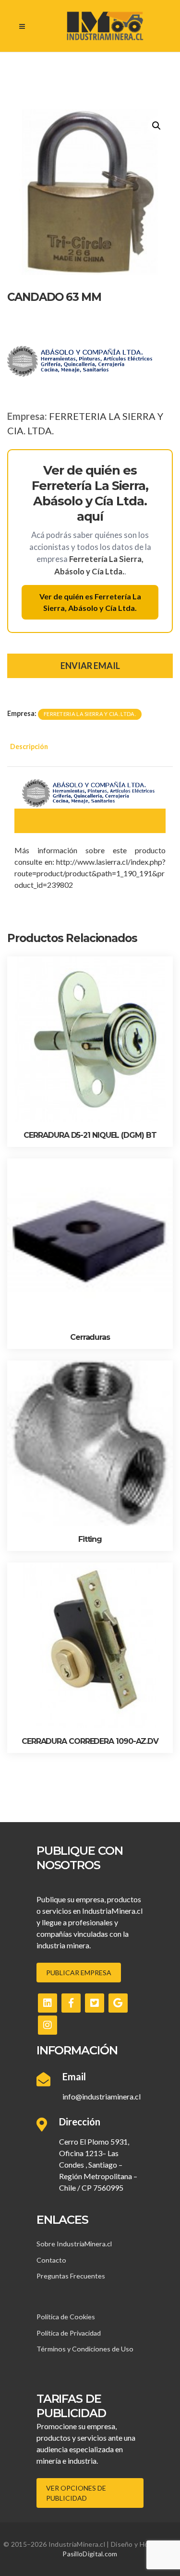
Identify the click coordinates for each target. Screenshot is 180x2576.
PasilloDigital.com (90, 2554)
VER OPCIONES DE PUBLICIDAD (76, 2493)
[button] (156, 126)
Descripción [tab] (29, 746)
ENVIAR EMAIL (90, 666)
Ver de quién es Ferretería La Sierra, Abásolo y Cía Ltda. (90, 602)
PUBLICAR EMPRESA (79, 1973)
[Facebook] (71, 2003)
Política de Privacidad (69, 2333)
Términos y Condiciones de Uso (85, 2349)
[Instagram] (48, 2025)
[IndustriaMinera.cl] (105, 26)
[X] (95, 2003)
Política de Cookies (66, 2317)
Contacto (51, 2260)
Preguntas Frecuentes (71, 2276)
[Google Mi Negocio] (118, 2003)
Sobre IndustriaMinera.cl (74, 2244)
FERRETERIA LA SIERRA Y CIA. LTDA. (90, 714)
